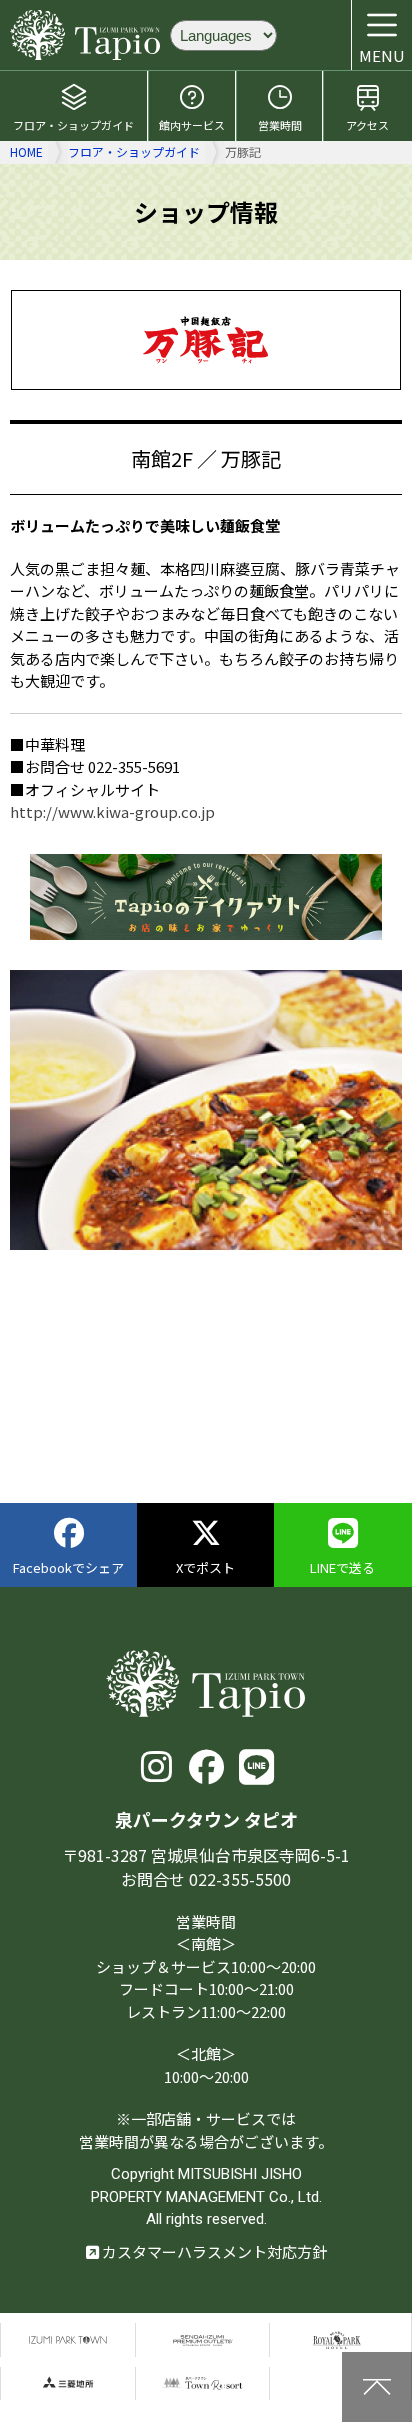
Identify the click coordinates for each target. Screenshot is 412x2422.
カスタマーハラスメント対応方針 (213, 2251)
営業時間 (280, 125)
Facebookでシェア (68, 1567)
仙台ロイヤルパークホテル (337, 2339)
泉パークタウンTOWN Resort (203, 2383)
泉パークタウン (68, 2339)
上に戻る (377, 2387)
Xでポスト (205, 1567)
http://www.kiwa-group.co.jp (112, 811)
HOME (26, 151)
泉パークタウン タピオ (85, 35)
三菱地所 (68, 2383)
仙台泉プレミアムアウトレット (203, 2339)
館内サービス (192, 125)
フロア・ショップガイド (73, 125)
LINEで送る (342, 1567)
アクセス (367, 125)
